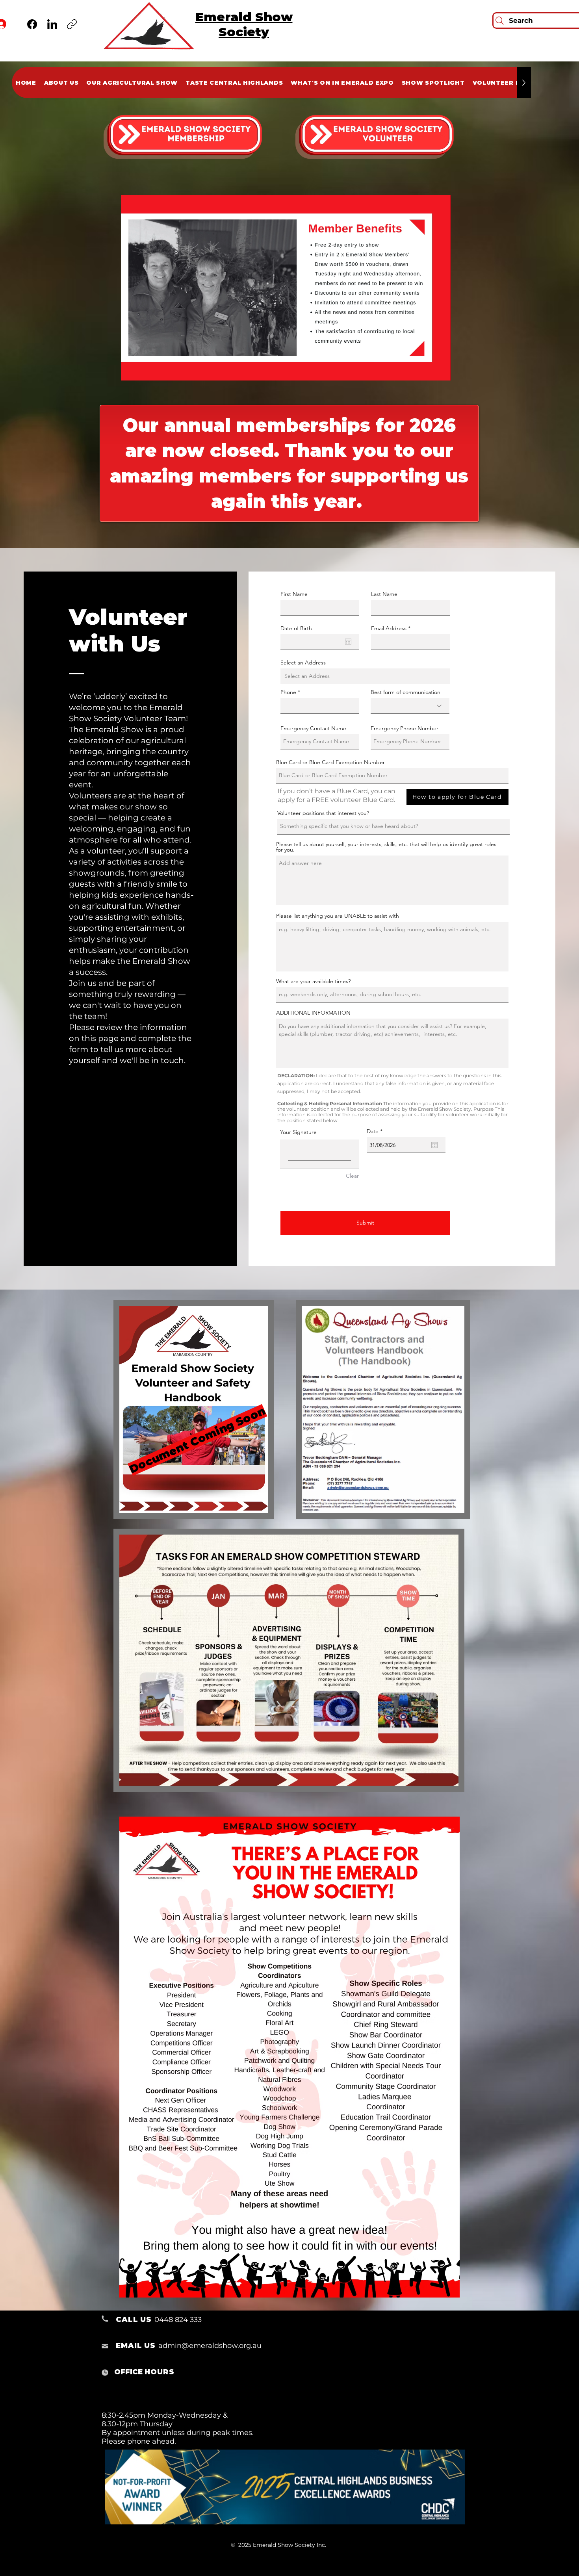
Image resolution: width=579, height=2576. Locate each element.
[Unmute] (145, 370)
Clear (352, 1176)
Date (376, 1131)
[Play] (131, 370)
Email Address (389, 628)
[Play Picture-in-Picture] (427, 370)
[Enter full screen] (440, 370)
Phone (288, 692)
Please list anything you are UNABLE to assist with (338, 916)
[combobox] (365, 676)
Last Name (384, 594)
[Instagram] (72, 24)
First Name (294, 594)
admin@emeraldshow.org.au (210, 2346)
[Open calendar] (348, 642)
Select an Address (303, 663)
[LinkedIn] (52, 24)
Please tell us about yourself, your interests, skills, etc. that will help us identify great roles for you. (386, 847)
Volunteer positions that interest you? (323, 813)
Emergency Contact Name (313, 728)
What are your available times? (313, 981)
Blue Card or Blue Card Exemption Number (330, 762)
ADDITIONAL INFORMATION (313, 1013)
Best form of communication (405, 692)
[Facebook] (32, 24)
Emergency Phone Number (405, 728)
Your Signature (298, 1132)
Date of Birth (296, 628)
